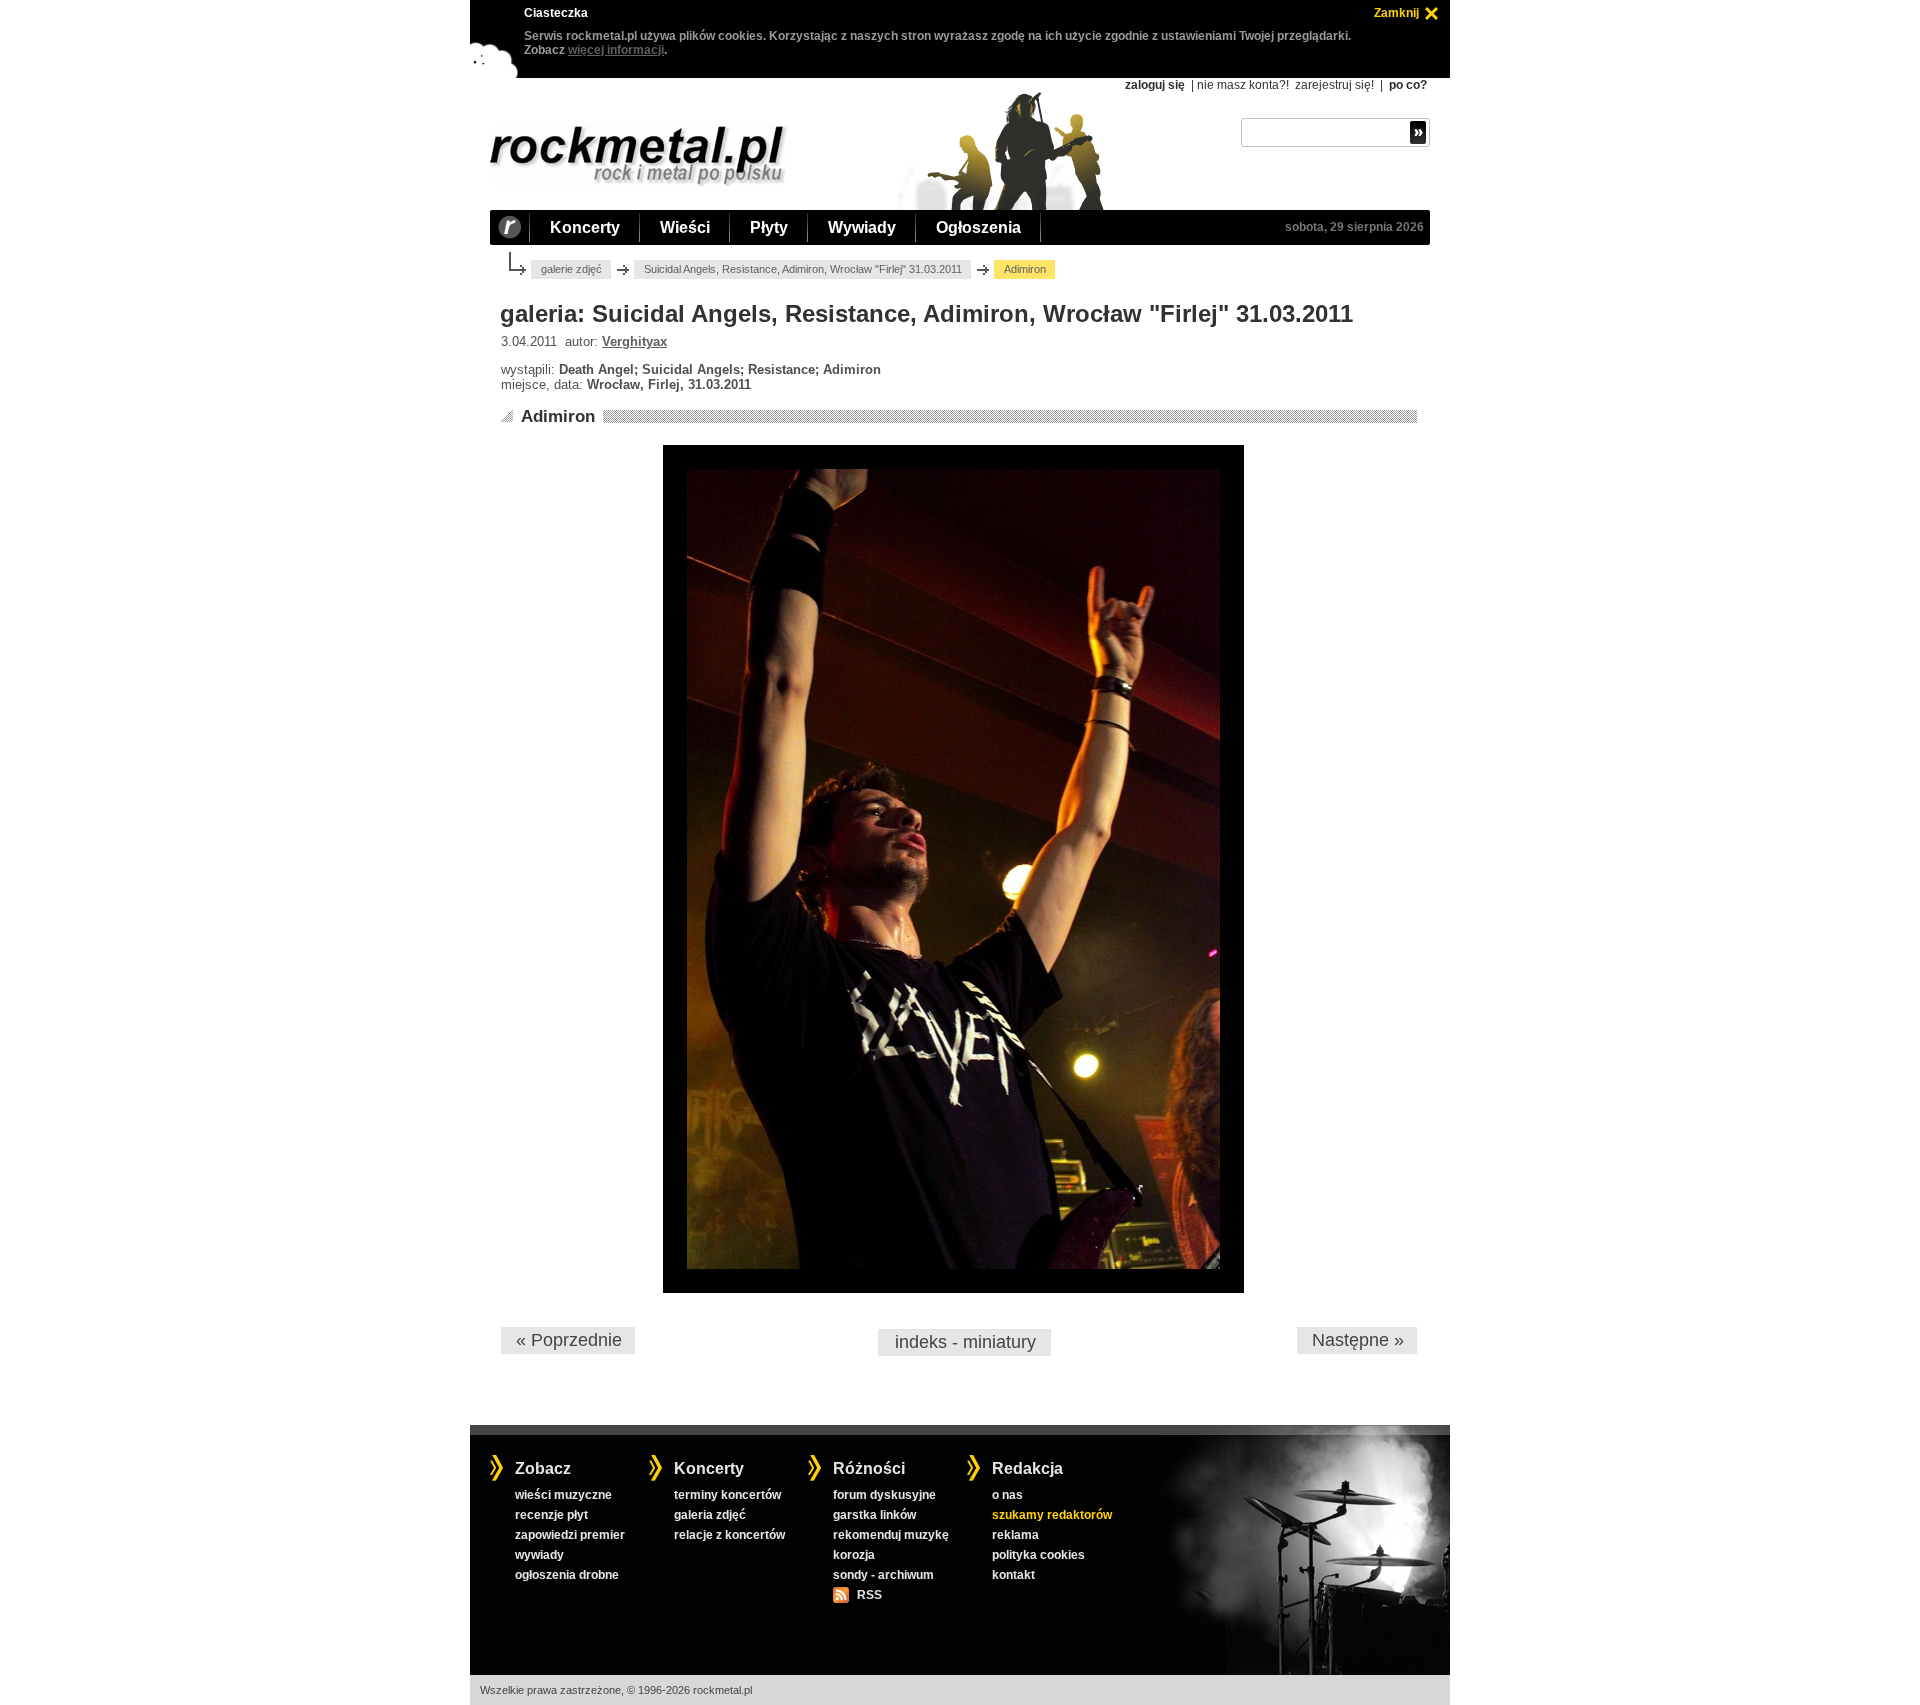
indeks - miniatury (965, 1342)
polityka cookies (1038, 1555)
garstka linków (874, 1515)
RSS (869, 1595)
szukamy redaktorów (1052, 1515)
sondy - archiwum (883, 1575)
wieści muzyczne (563, 1495)
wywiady (539, 1555)
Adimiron (558, 416)
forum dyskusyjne (884, 1495)
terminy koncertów (727, 1495)
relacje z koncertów (729, 1535)
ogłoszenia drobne (567, 1575)
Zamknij (1396, 13)
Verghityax (634, 341)
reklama (1015, 1535)
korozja (854, 1555)
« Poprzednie (569, 1340)
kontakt (1013, 1575)
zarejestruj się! (1334, 85)
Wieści (685, 227)
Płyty (769, 227)
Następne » (1358, 1340)
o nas (1007, 1495)
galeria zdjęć (710, 1515)
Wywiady (862, 227)
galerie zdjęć (571, 269)
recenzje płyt (551, 1515)
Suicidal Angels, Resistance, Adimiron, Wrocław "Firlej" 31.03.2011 (803, 269)
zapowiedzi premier (570, 1535)
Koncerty (585, 227)
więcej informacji (616, 50)
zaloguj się (1155, 85)
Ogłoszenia (978, 227)
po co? (1408, 85)
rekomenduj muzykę (891, 1535)
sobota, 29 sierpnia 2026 (1354, 227)
